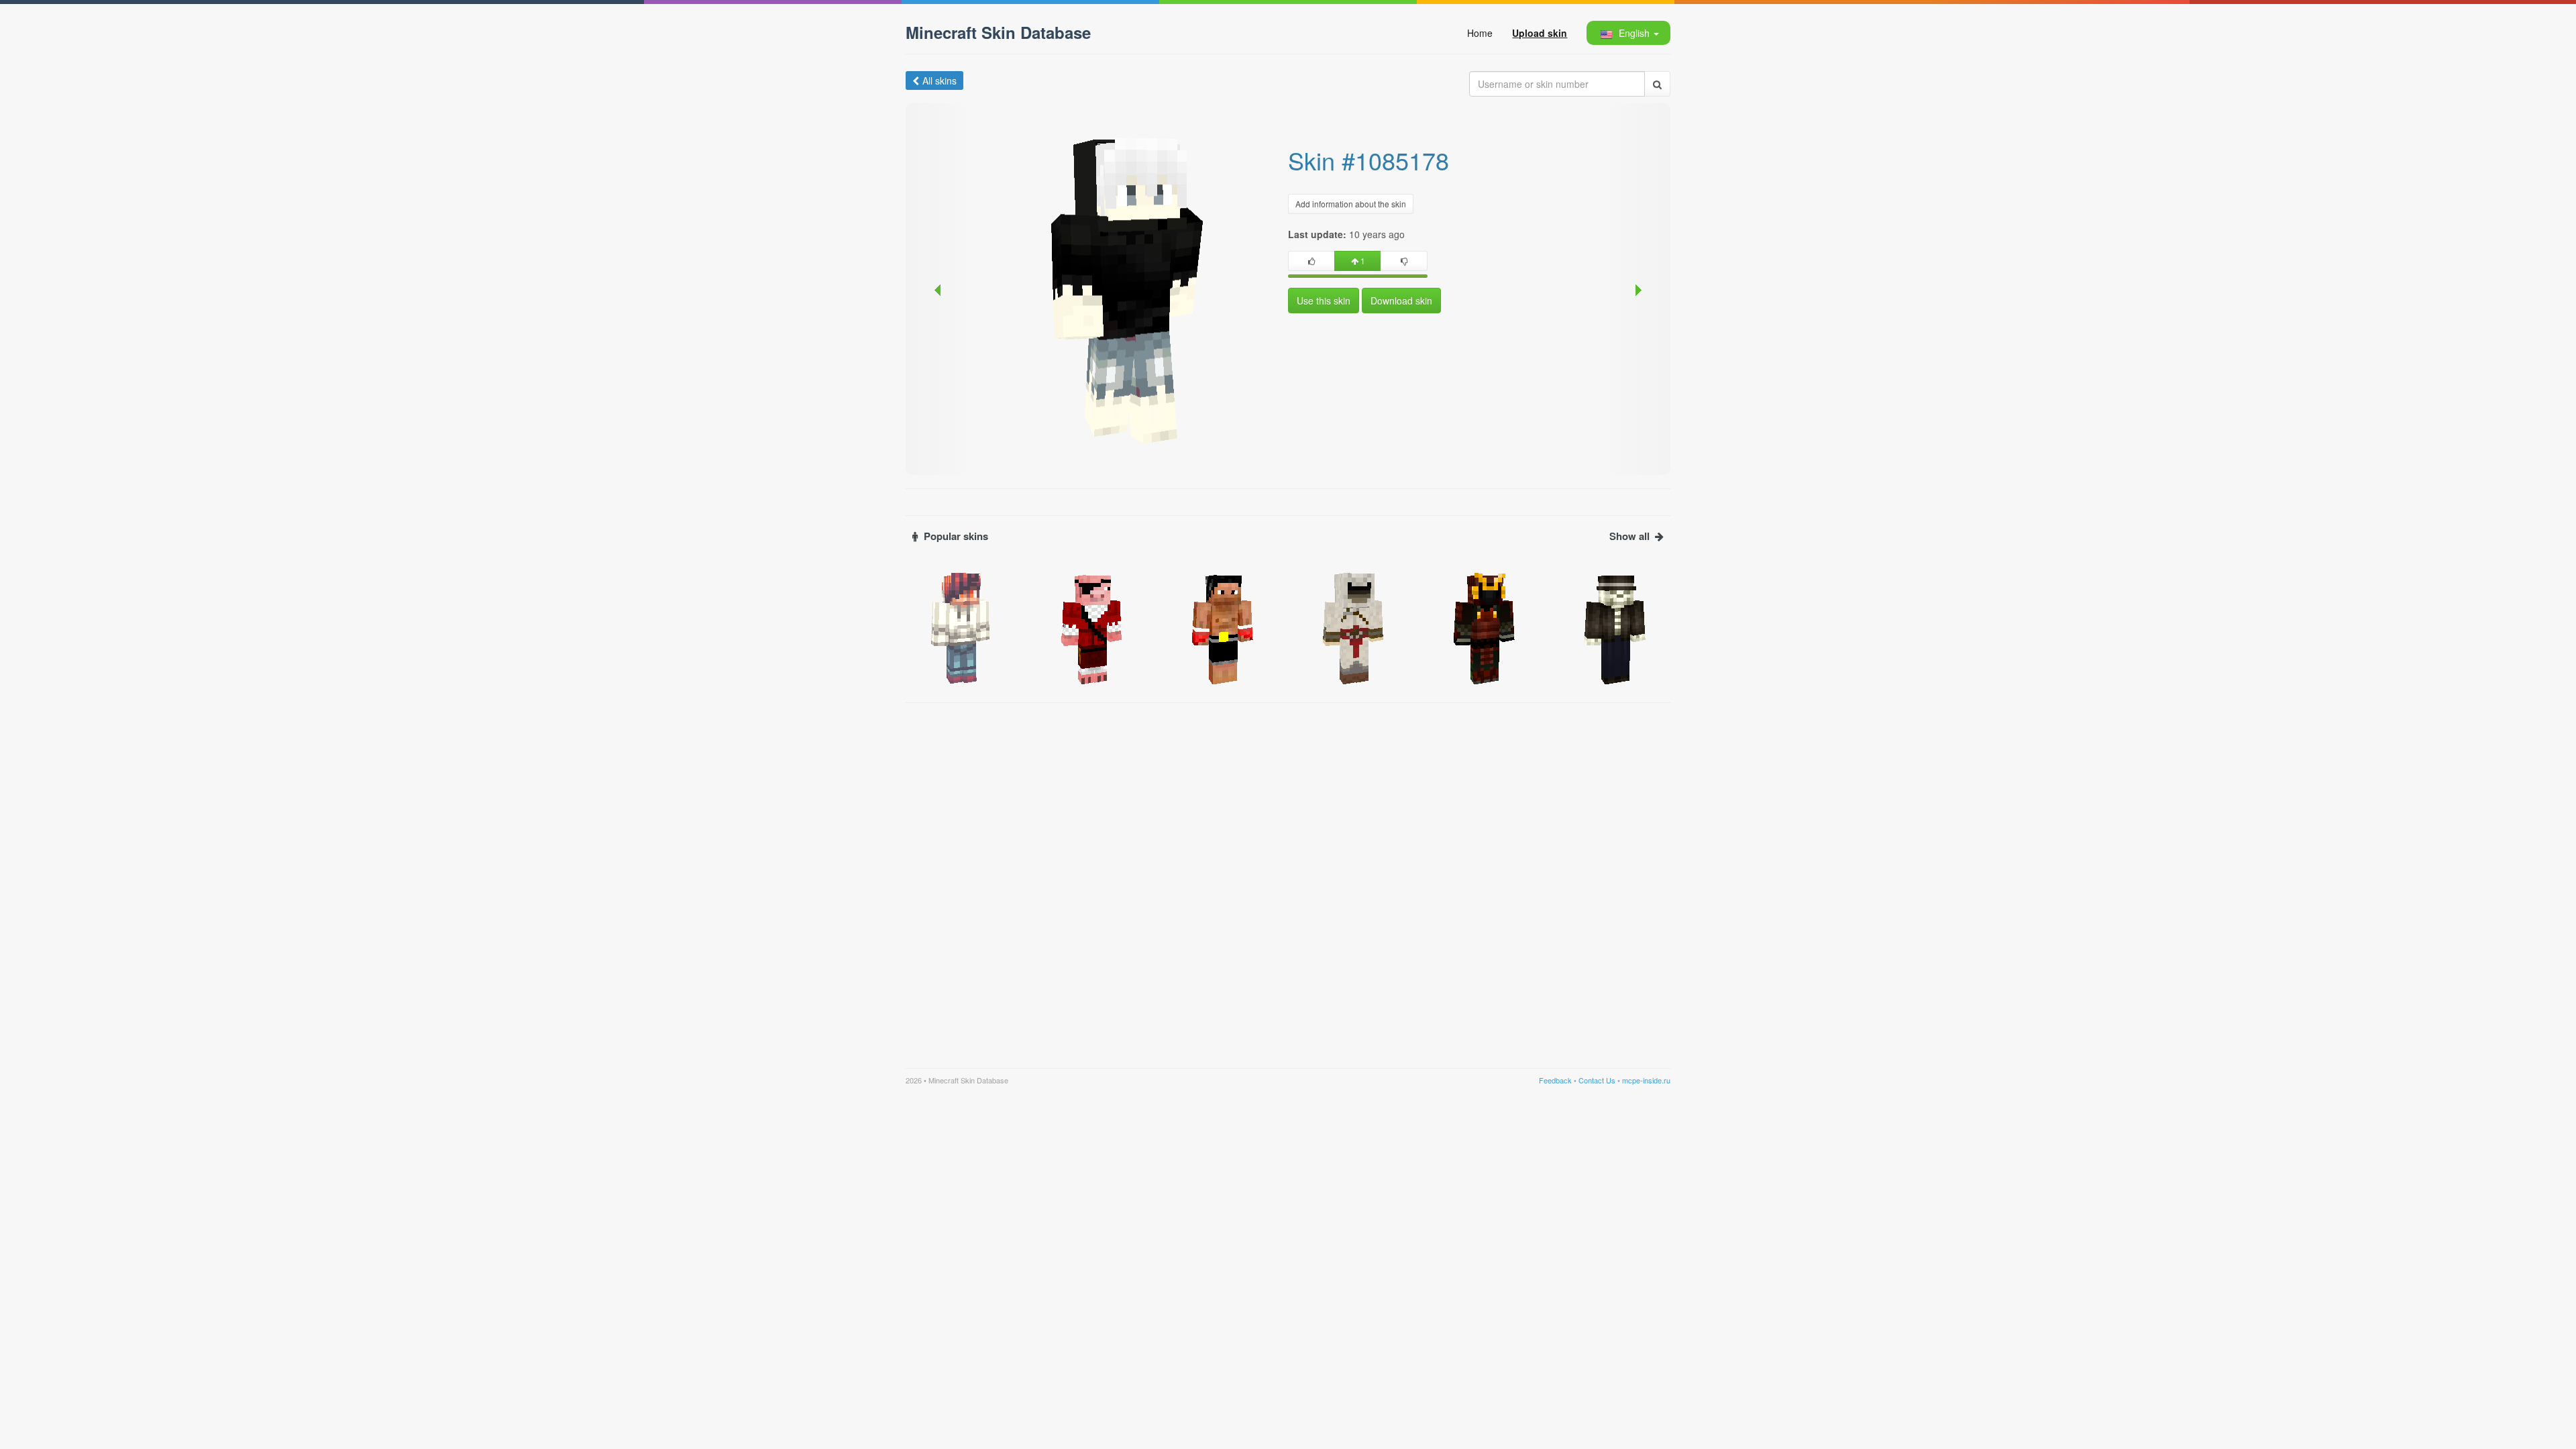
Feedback (1555, 1080)
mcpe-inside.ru (1646, 1080)
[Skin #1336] (1484, 627)
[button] (1628, 33)
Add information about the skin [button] (1351, 204)
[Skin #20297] (1223, 627)
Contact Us (1597, 1080)
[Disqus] (1288, 877)
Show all (1629, 536)
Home (1480, 33)
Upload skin (1540, 33)
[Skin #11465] (1615, 627)
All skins (940, 80)
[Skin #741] (1353, 627)
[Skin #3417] (961, 627)
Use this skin (1324, 301)
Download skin (1401, 301)
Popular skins (956, 536)
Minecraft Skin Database (998, 32)
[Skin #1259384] (1092, 627)
